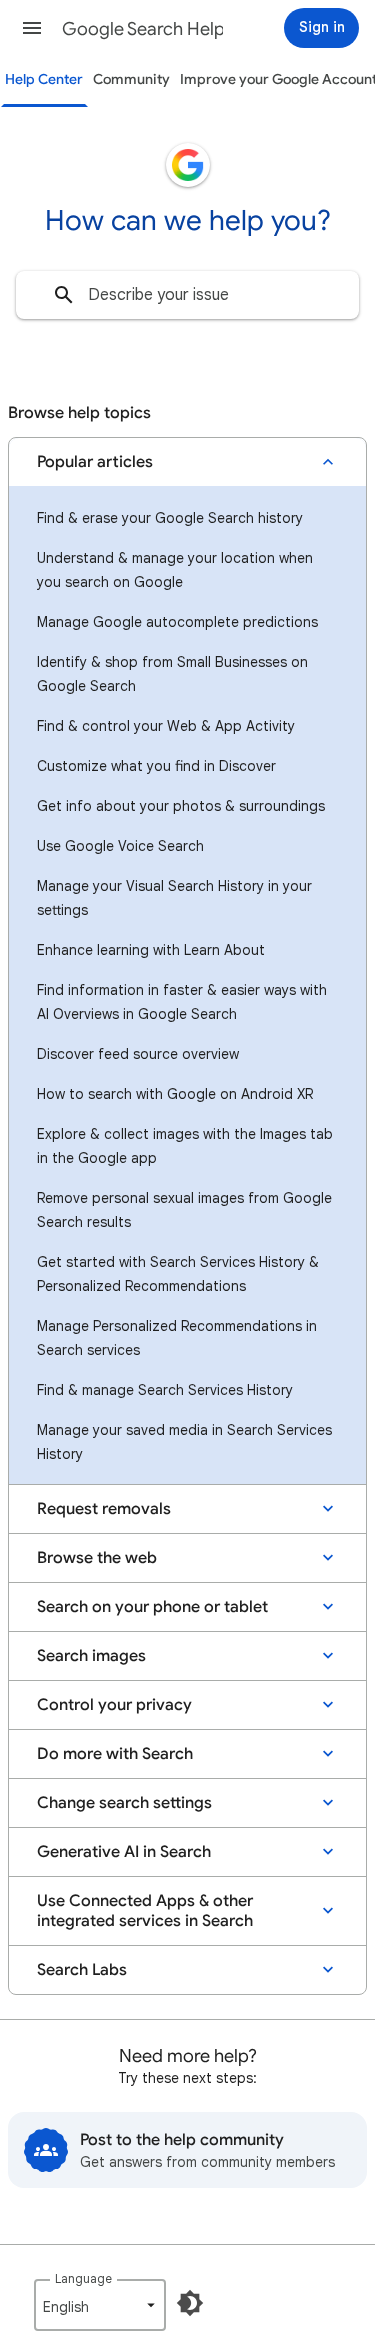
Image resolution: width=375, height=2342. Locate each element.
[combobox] (187, 295)
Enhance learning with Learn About (151, 950)
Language (83, 2278)
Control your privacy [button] (114, 1705)
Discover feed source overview (138, 1054)
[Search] (64, 295)
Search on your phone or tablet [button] (152, 1607)
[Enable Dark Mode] (190, 2303)
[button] (32, 28)
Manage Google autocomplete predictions (177, 622)
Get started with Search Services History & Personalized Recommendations (178, 1274)
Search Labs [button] (82, 1970)
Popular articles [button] (95, 462)
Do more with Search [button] (115, 1754)
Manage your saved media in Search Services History (184, 1442)
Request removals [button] (104, 1509)
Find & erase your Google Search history (170, 518)
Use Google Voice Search (120, 846)
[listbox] (100, 2305)
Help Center (44, 79)
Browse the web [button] (97, 1558)
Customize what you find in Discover (156, 766)
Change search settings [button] (124, 1803)
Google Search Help (143, 29)
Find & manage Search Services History (165, 1390)
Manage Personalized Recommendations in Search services (177, 1338)
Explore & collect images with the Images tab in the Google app (185, 1146)
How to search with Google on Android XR (175, 1094)
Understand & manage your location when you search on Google (175, 570)
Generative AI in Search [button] (124, 1852)
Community (131, 79)
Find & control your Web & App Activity (166, 726)
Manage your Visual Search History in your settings (174, 898)
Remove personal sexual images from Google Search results (184, 1210)
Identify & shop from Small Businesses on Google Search (172, 674)
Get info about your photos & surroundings (181, 806)
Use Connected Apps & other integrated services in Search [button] (145, 1911)
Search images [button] (91, 1656)
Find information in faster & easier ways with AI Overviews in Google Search (182, 1002)
